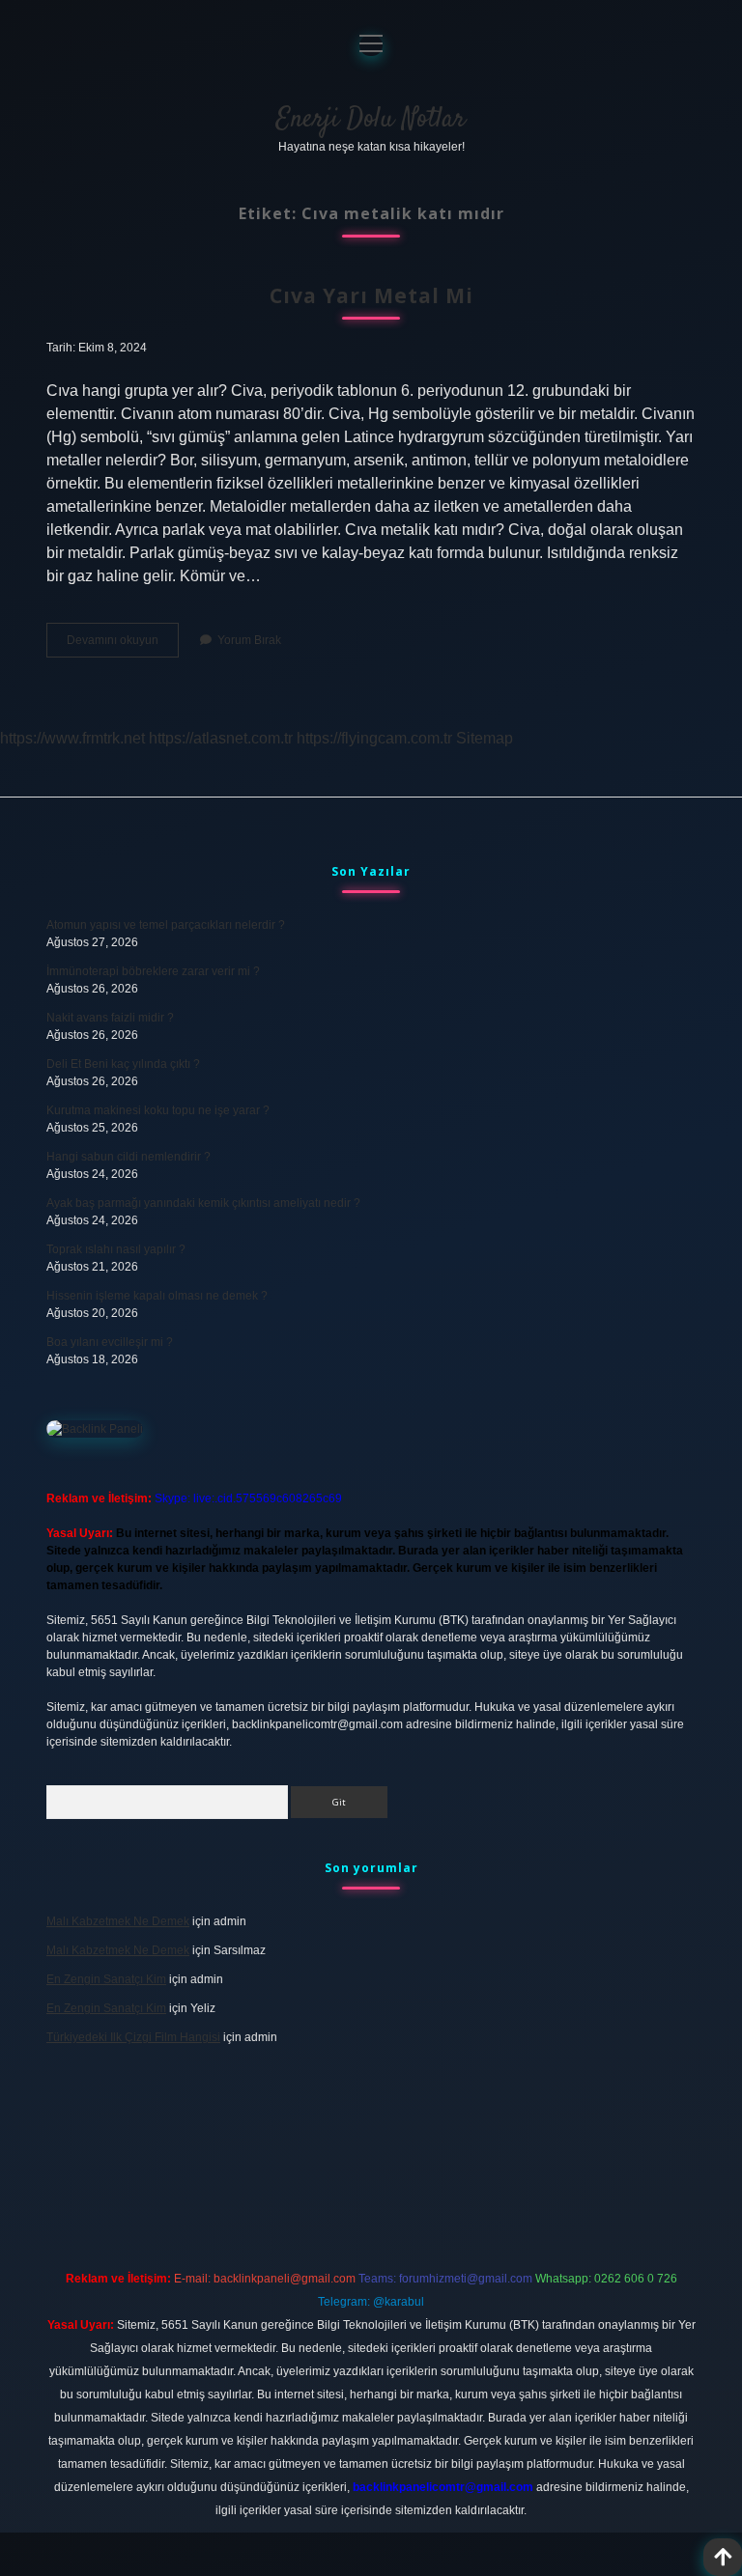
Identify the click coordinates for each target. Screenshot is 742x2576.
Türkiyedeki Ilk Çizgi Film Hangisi (133, 2037)
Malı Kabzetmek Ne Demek (118, 1921)
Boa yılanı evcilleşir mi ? (110, 1342)
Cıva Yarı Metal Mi (371, 295)
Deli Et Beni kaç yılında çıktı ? (123, 1064)
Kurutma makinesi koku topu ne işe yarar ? (158, 1110)
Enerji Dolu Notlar (371, 120)
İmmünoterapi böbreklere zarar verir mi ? (153, 971)
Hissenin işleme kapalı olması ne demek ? (157, 1296)
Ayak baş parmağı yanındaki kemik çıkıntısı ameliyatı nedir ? (203, 1203)
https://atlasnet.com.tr (221, 738)
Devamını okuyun (123, 645)
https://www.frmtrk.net (72, 738)
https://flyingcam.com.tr (374, 738)
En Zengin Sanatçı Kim (106, 1979)
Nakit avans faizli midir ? (110, 1018)
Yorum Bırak (249, 640)
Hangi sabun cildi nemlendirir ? (128, 1157)
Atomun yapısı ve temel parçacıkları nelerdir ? (166, 925)
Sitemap (485, 738)
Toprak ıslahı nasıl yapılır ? (116, 1249)
